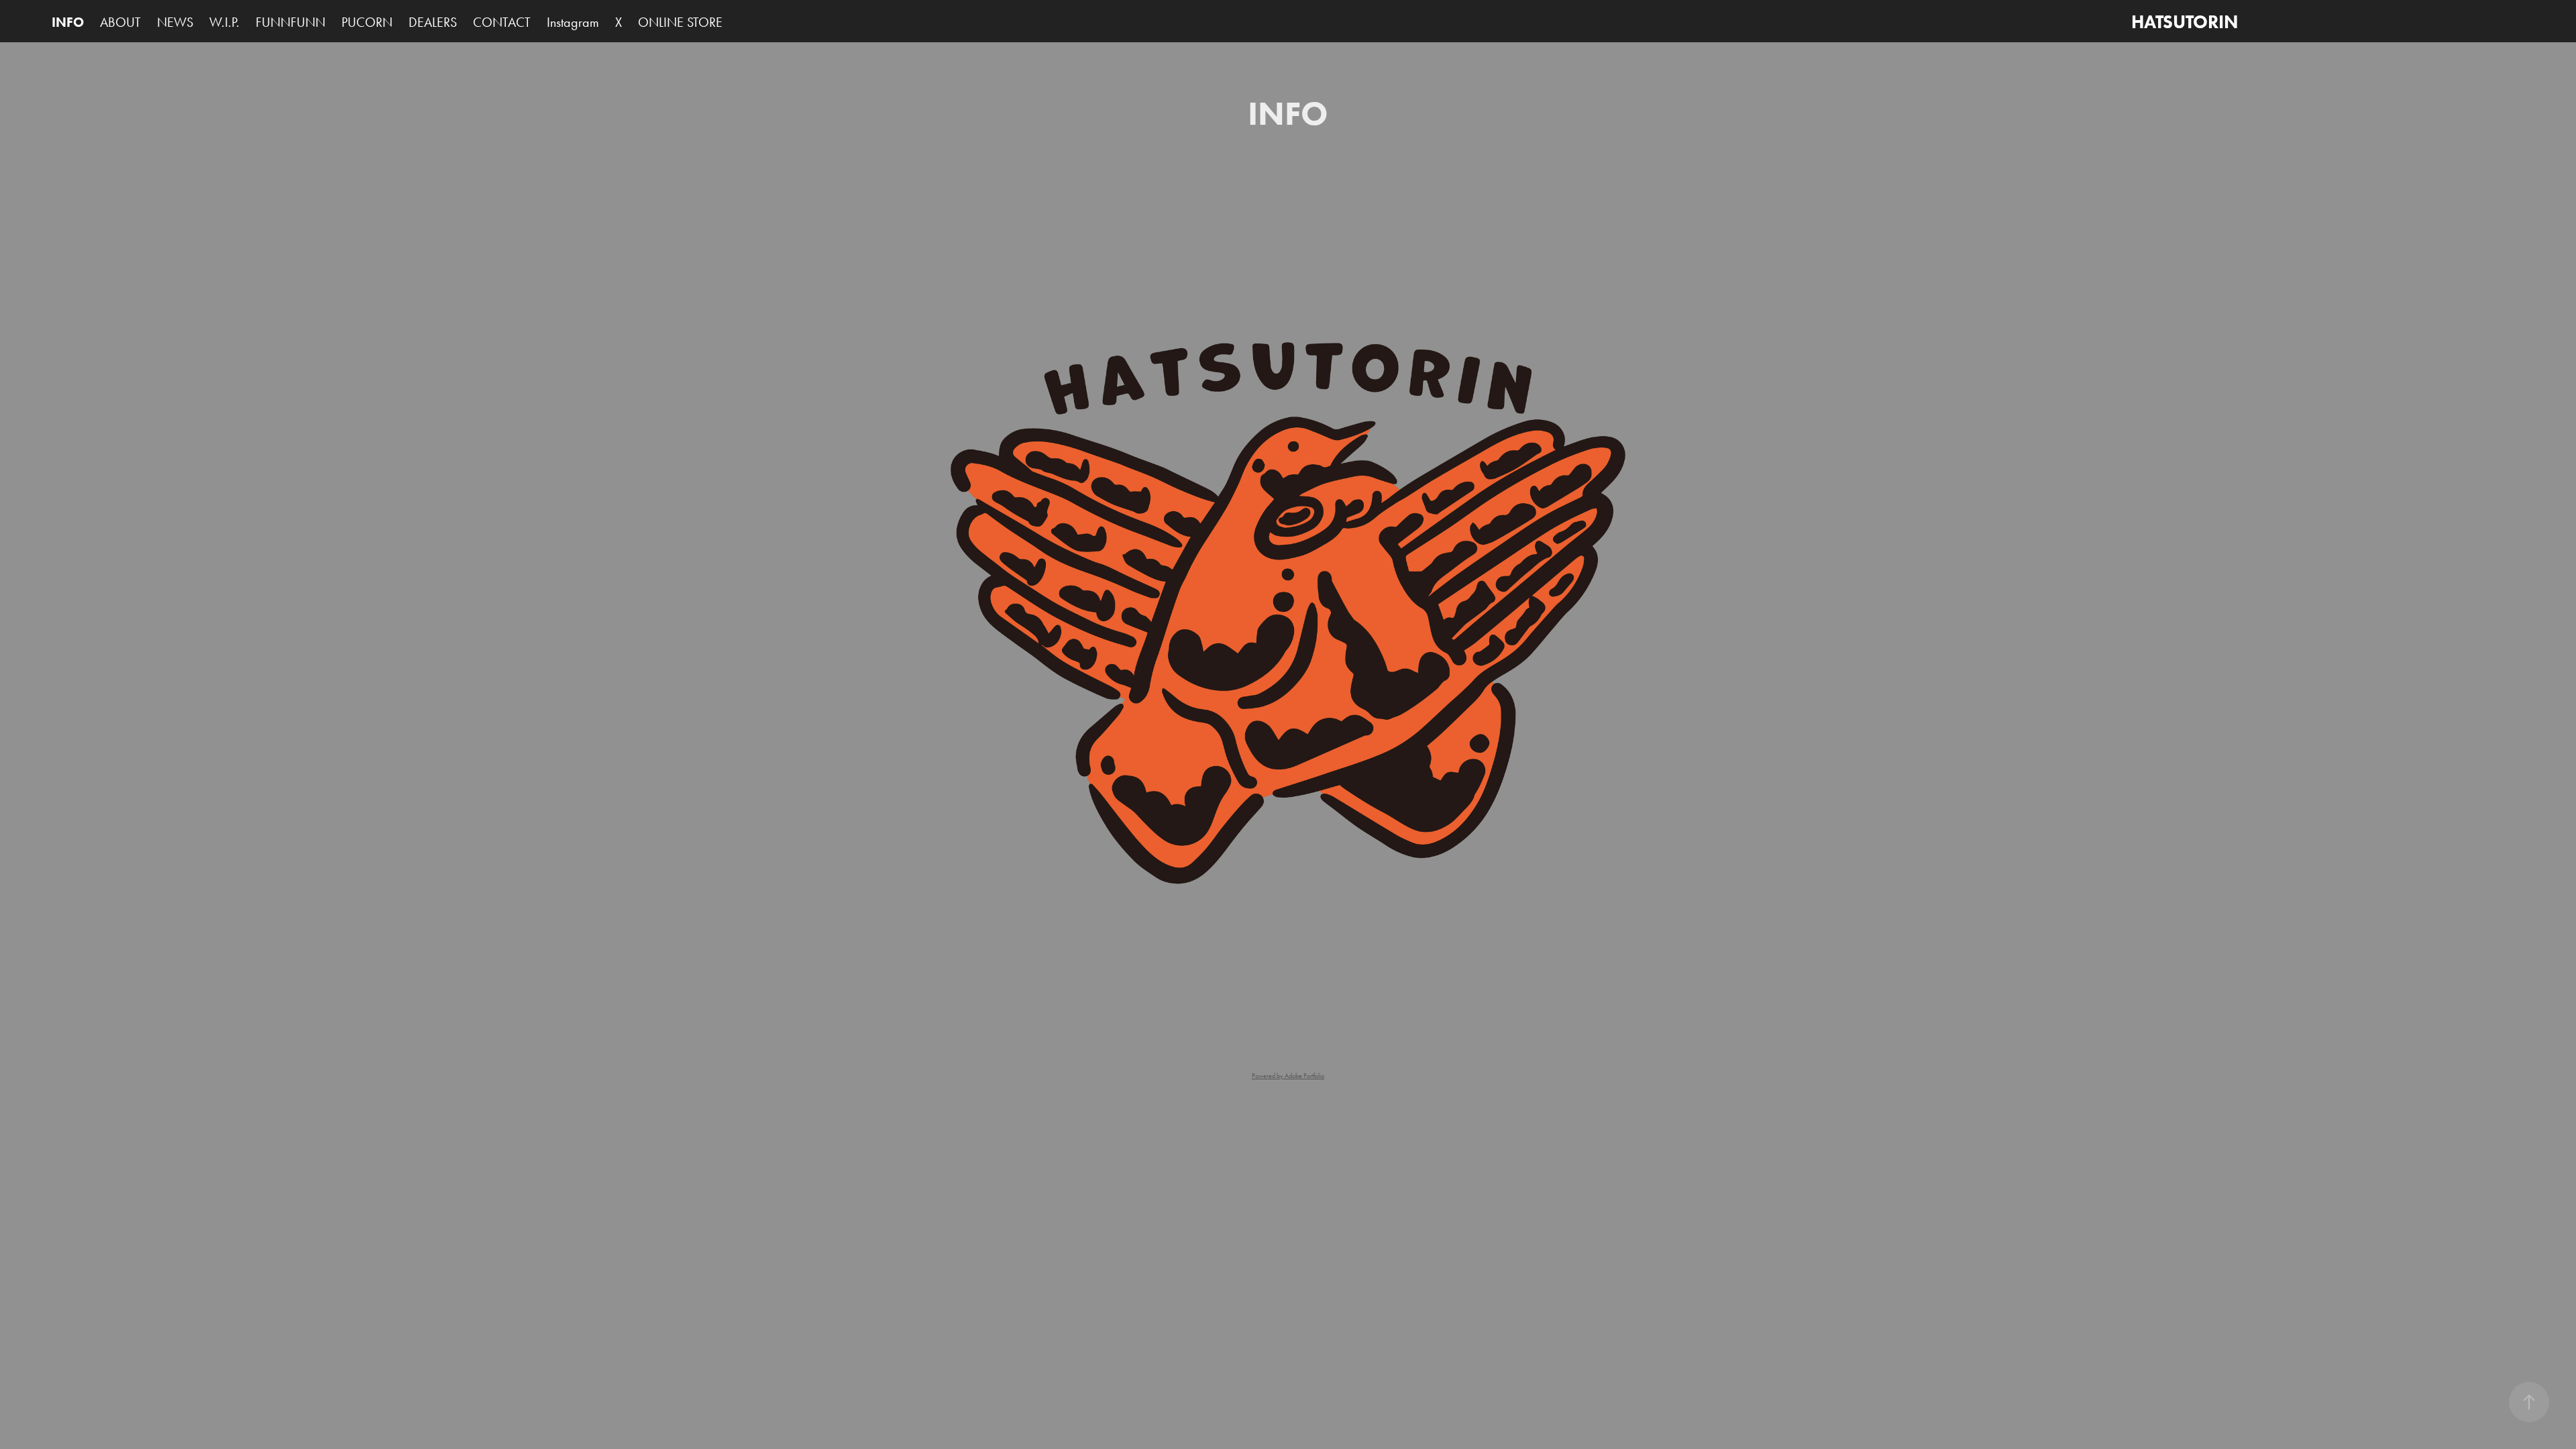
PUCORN (367, 22)
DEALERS (433, 22)
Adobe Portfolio (1304, 1076)
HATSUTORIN (2185, 22)
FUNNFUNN (290, 22)
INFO (68, 22)
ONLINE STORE (680, 22)
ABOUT (120, 22)
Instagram (573, 22)
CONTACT (502, 22)
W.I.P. (224, 22)
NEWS (175, 22)
